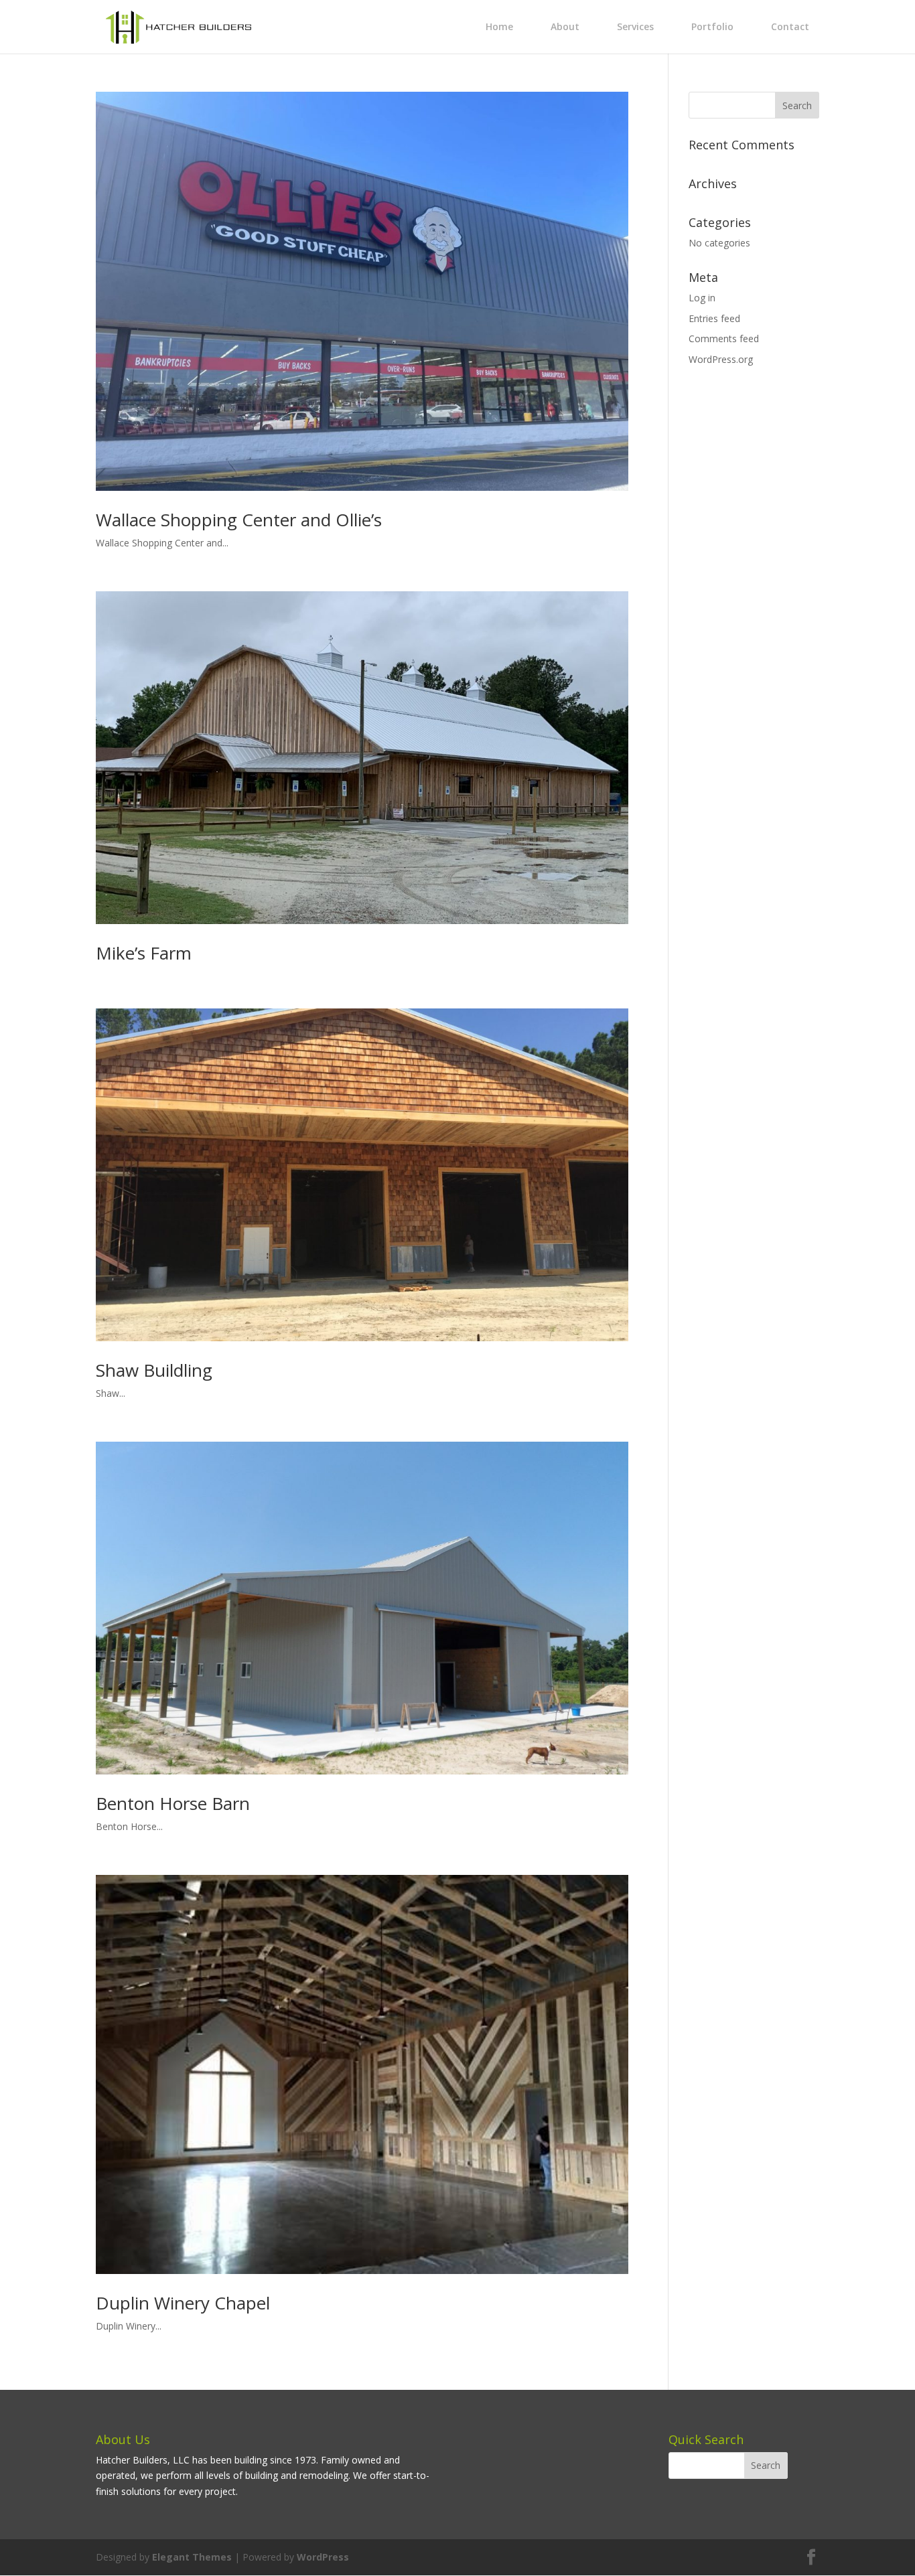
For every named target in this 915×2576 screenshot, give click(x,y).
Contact (790, 26)
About (565, 26)
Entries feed (714, 318)
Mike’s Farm (144, 953)
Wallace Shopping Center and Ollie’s (239, 520)
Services (635, 26)
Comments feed (724, 338)
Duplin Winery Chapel (183, 2303)
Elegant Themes (192, 2557)
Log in (702, 298)
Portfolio (712, 26)
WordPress (323, 2557)
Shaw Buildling (154, 1370)
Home (499, 26)
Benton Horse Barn (173, 1803)
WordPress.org (721, 359)
